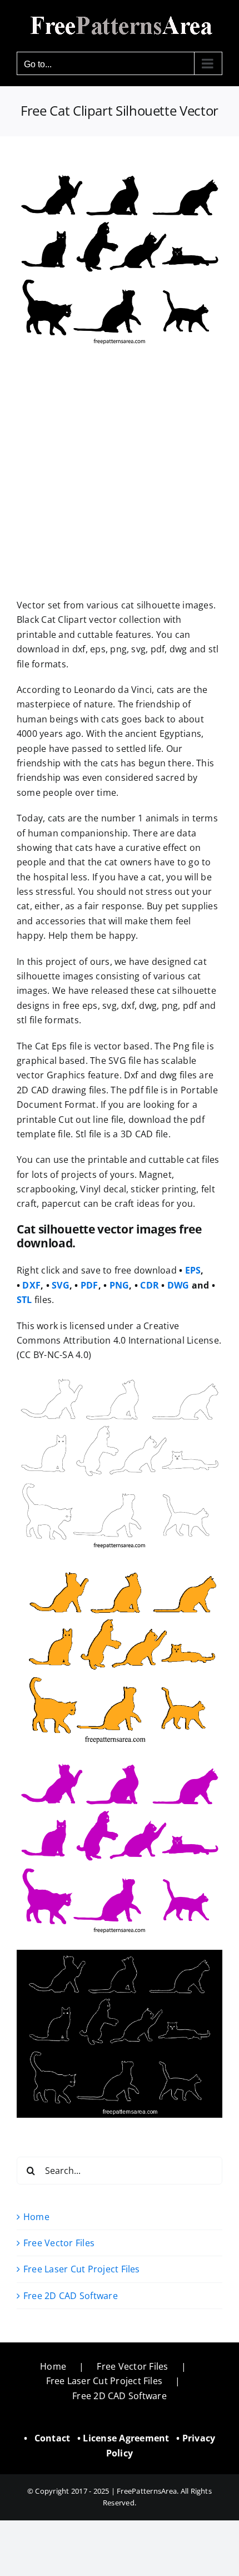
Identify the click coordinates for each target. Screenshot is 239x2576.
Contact (53, 2438)
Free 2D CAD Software (71, 2296)
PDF (89, 1285)
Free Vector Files (59, 2243)
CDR (150, 1285)
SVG (61, 1285)
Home (36, 2217)
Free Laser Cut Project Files (82, 2269)
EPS (193, 1270)
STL (24, 1300)
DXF (31, 1285)
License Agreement (126, 2438)
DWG (178, 1285)
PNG (120, 1285)
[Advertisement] (120, 474)
